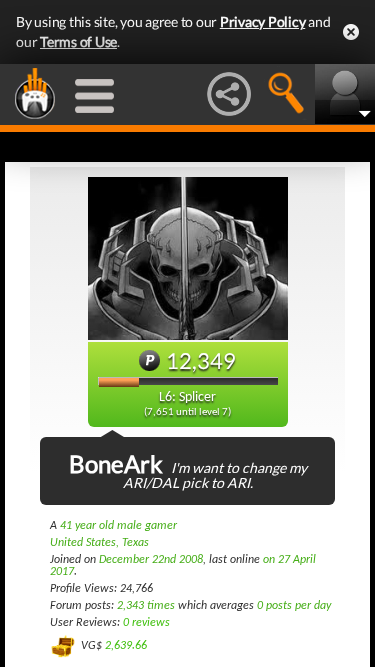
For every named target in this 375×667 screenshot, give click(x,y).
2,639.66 (126, 646)
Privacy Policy (263, 21)
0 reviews (146, 623)
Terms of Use (78, 41)
